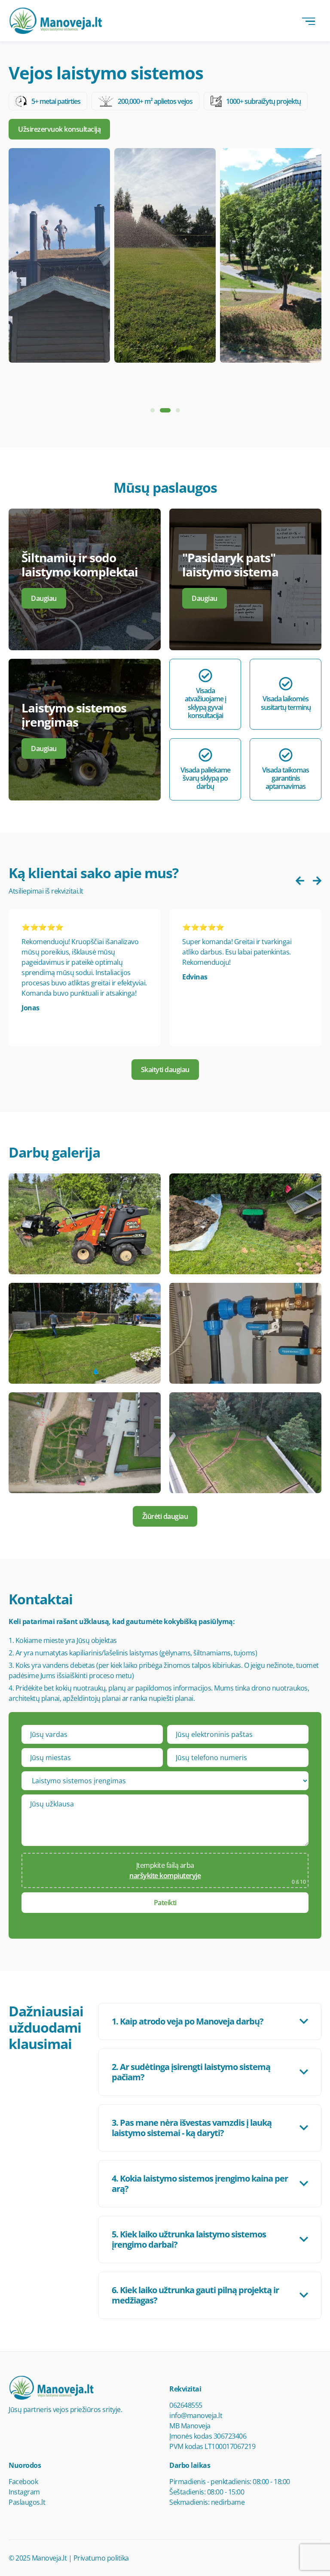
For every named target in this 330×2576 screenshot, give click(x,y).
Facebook (23, 2482)
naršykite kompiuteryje (165, 1876)
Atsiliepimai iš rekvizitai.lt (46, 891)
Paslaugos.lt (27, 2502)
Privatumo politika (101, 2558)
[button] (153, 410)
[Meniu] (309, 21)
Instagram (24, 2492)
